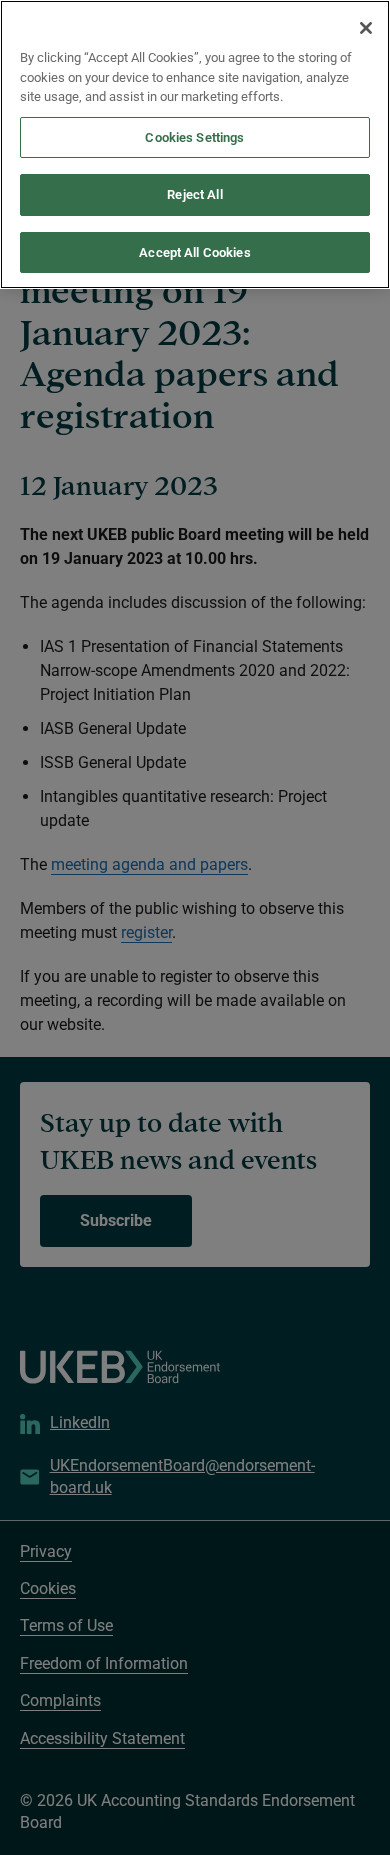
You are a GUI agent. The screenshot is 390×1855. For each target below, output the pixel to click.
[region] (195, 144)
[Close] (366, 28)
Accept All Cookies (194, 252)
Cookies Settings (194, 137)
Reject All (194, 194)
